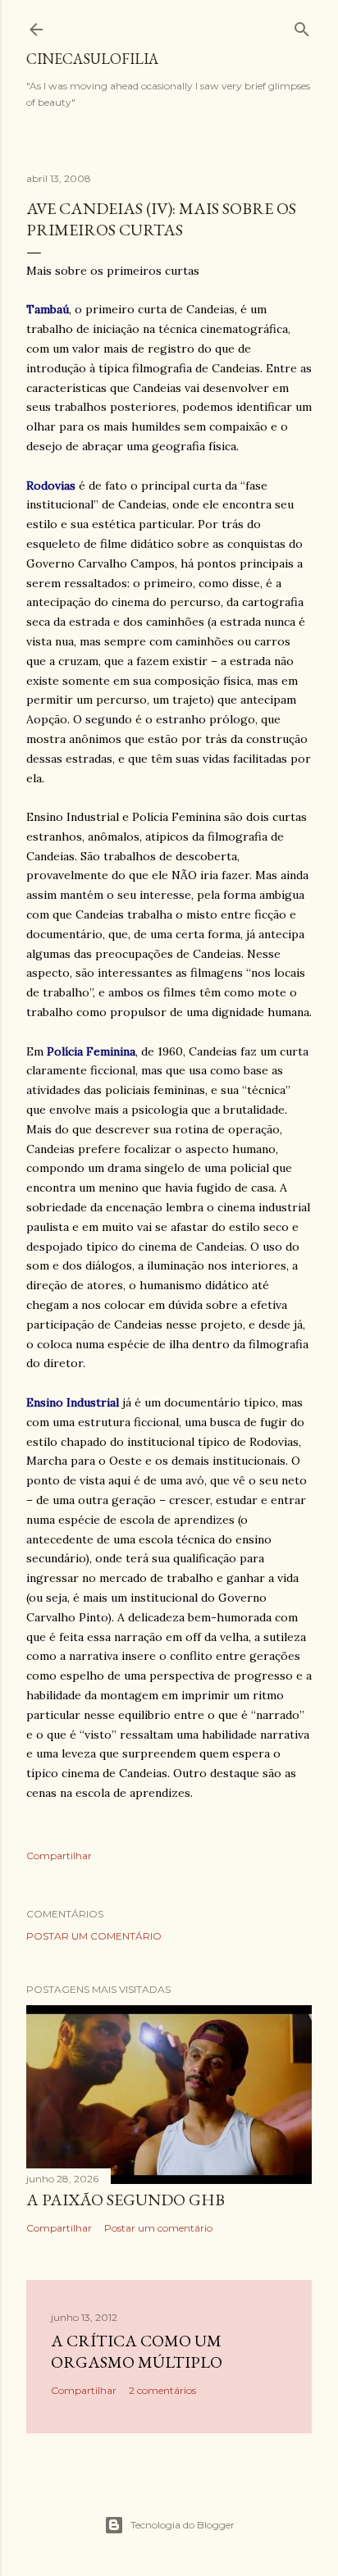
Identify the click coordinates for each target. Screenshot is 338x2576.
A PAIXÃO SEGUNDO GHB (126, 2200)
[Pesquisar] (302, 26)
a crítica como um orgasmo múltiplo (137, 2351)
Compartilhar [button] (59, 1856)
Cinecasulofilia (92, 59)
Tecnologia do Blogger (183, 2525)
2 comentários (162, 2390)
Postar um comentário (94, 1936)
